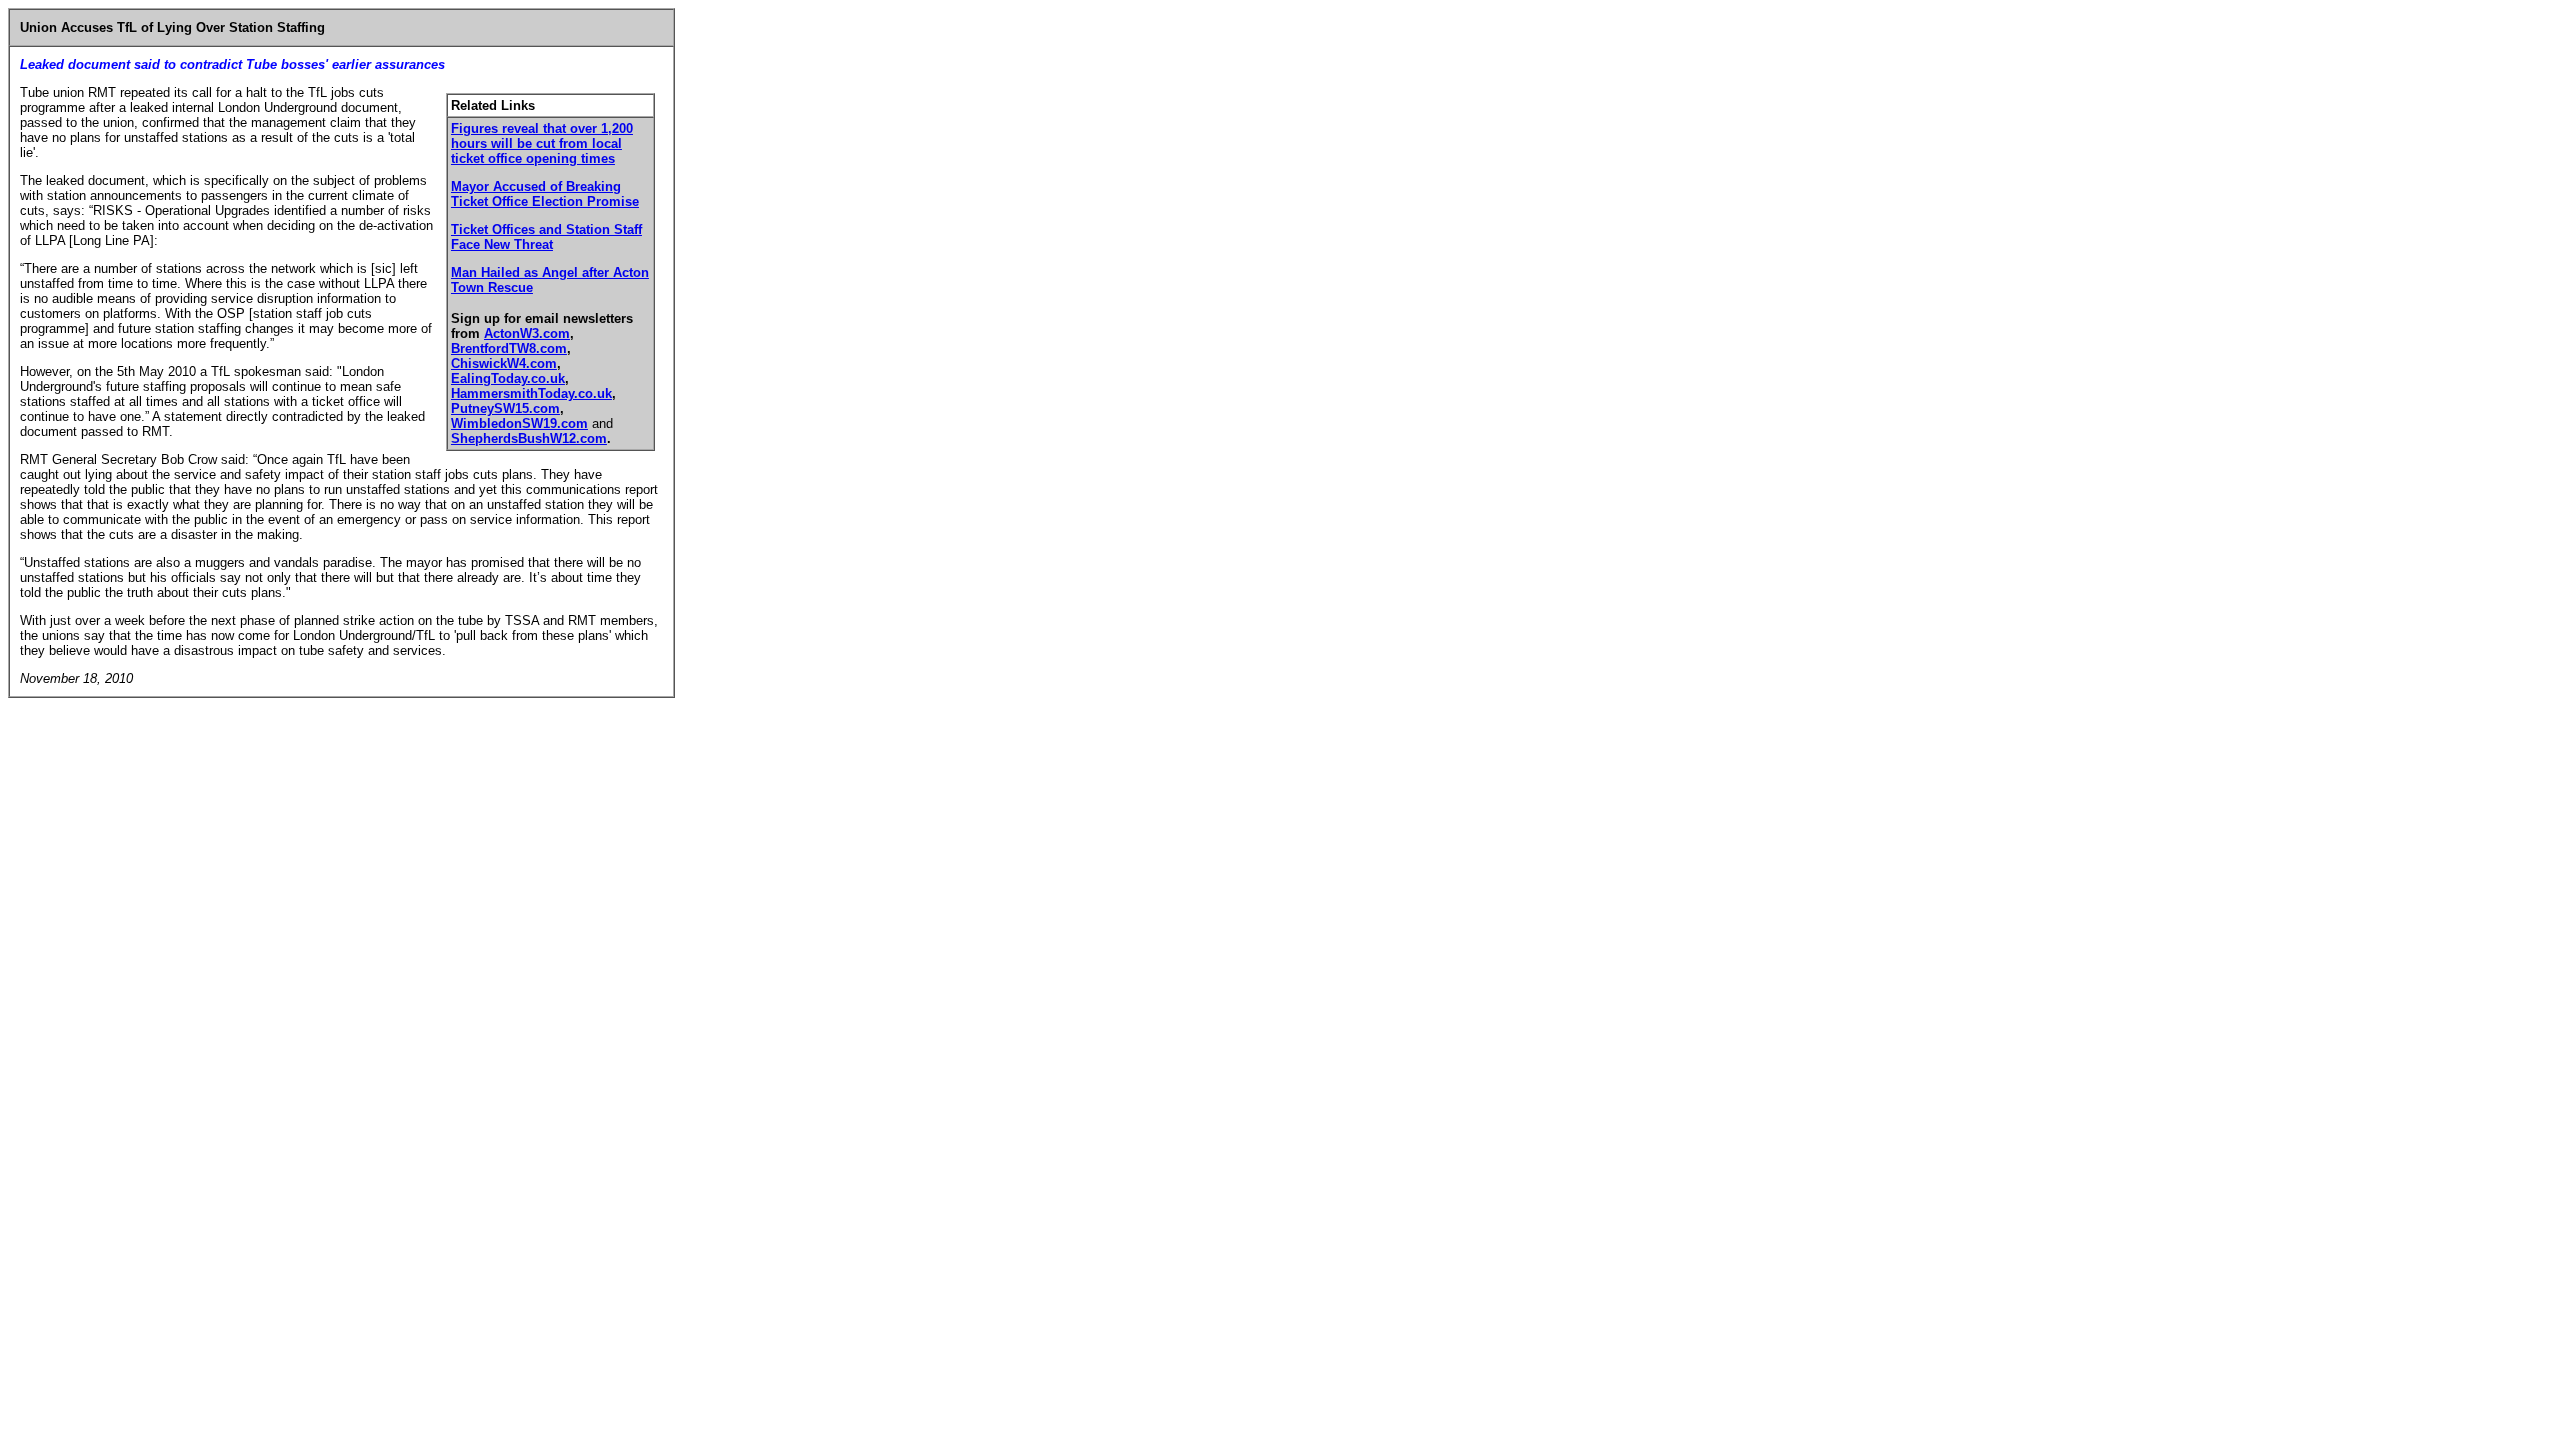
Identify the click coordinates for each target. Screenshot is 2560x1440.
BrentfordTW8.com (509, 348)
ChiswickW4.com (504, 363)
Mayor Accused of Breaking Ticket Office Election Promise (545, 194)
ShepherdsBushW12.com (529, 438)
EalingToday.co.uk (508, 378)
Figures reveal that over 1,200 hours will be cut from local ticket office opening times (542, 143)
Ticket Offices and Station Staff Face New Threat (546, 237)
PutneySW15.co (499, 408)
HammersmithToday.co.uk (531, 393)
